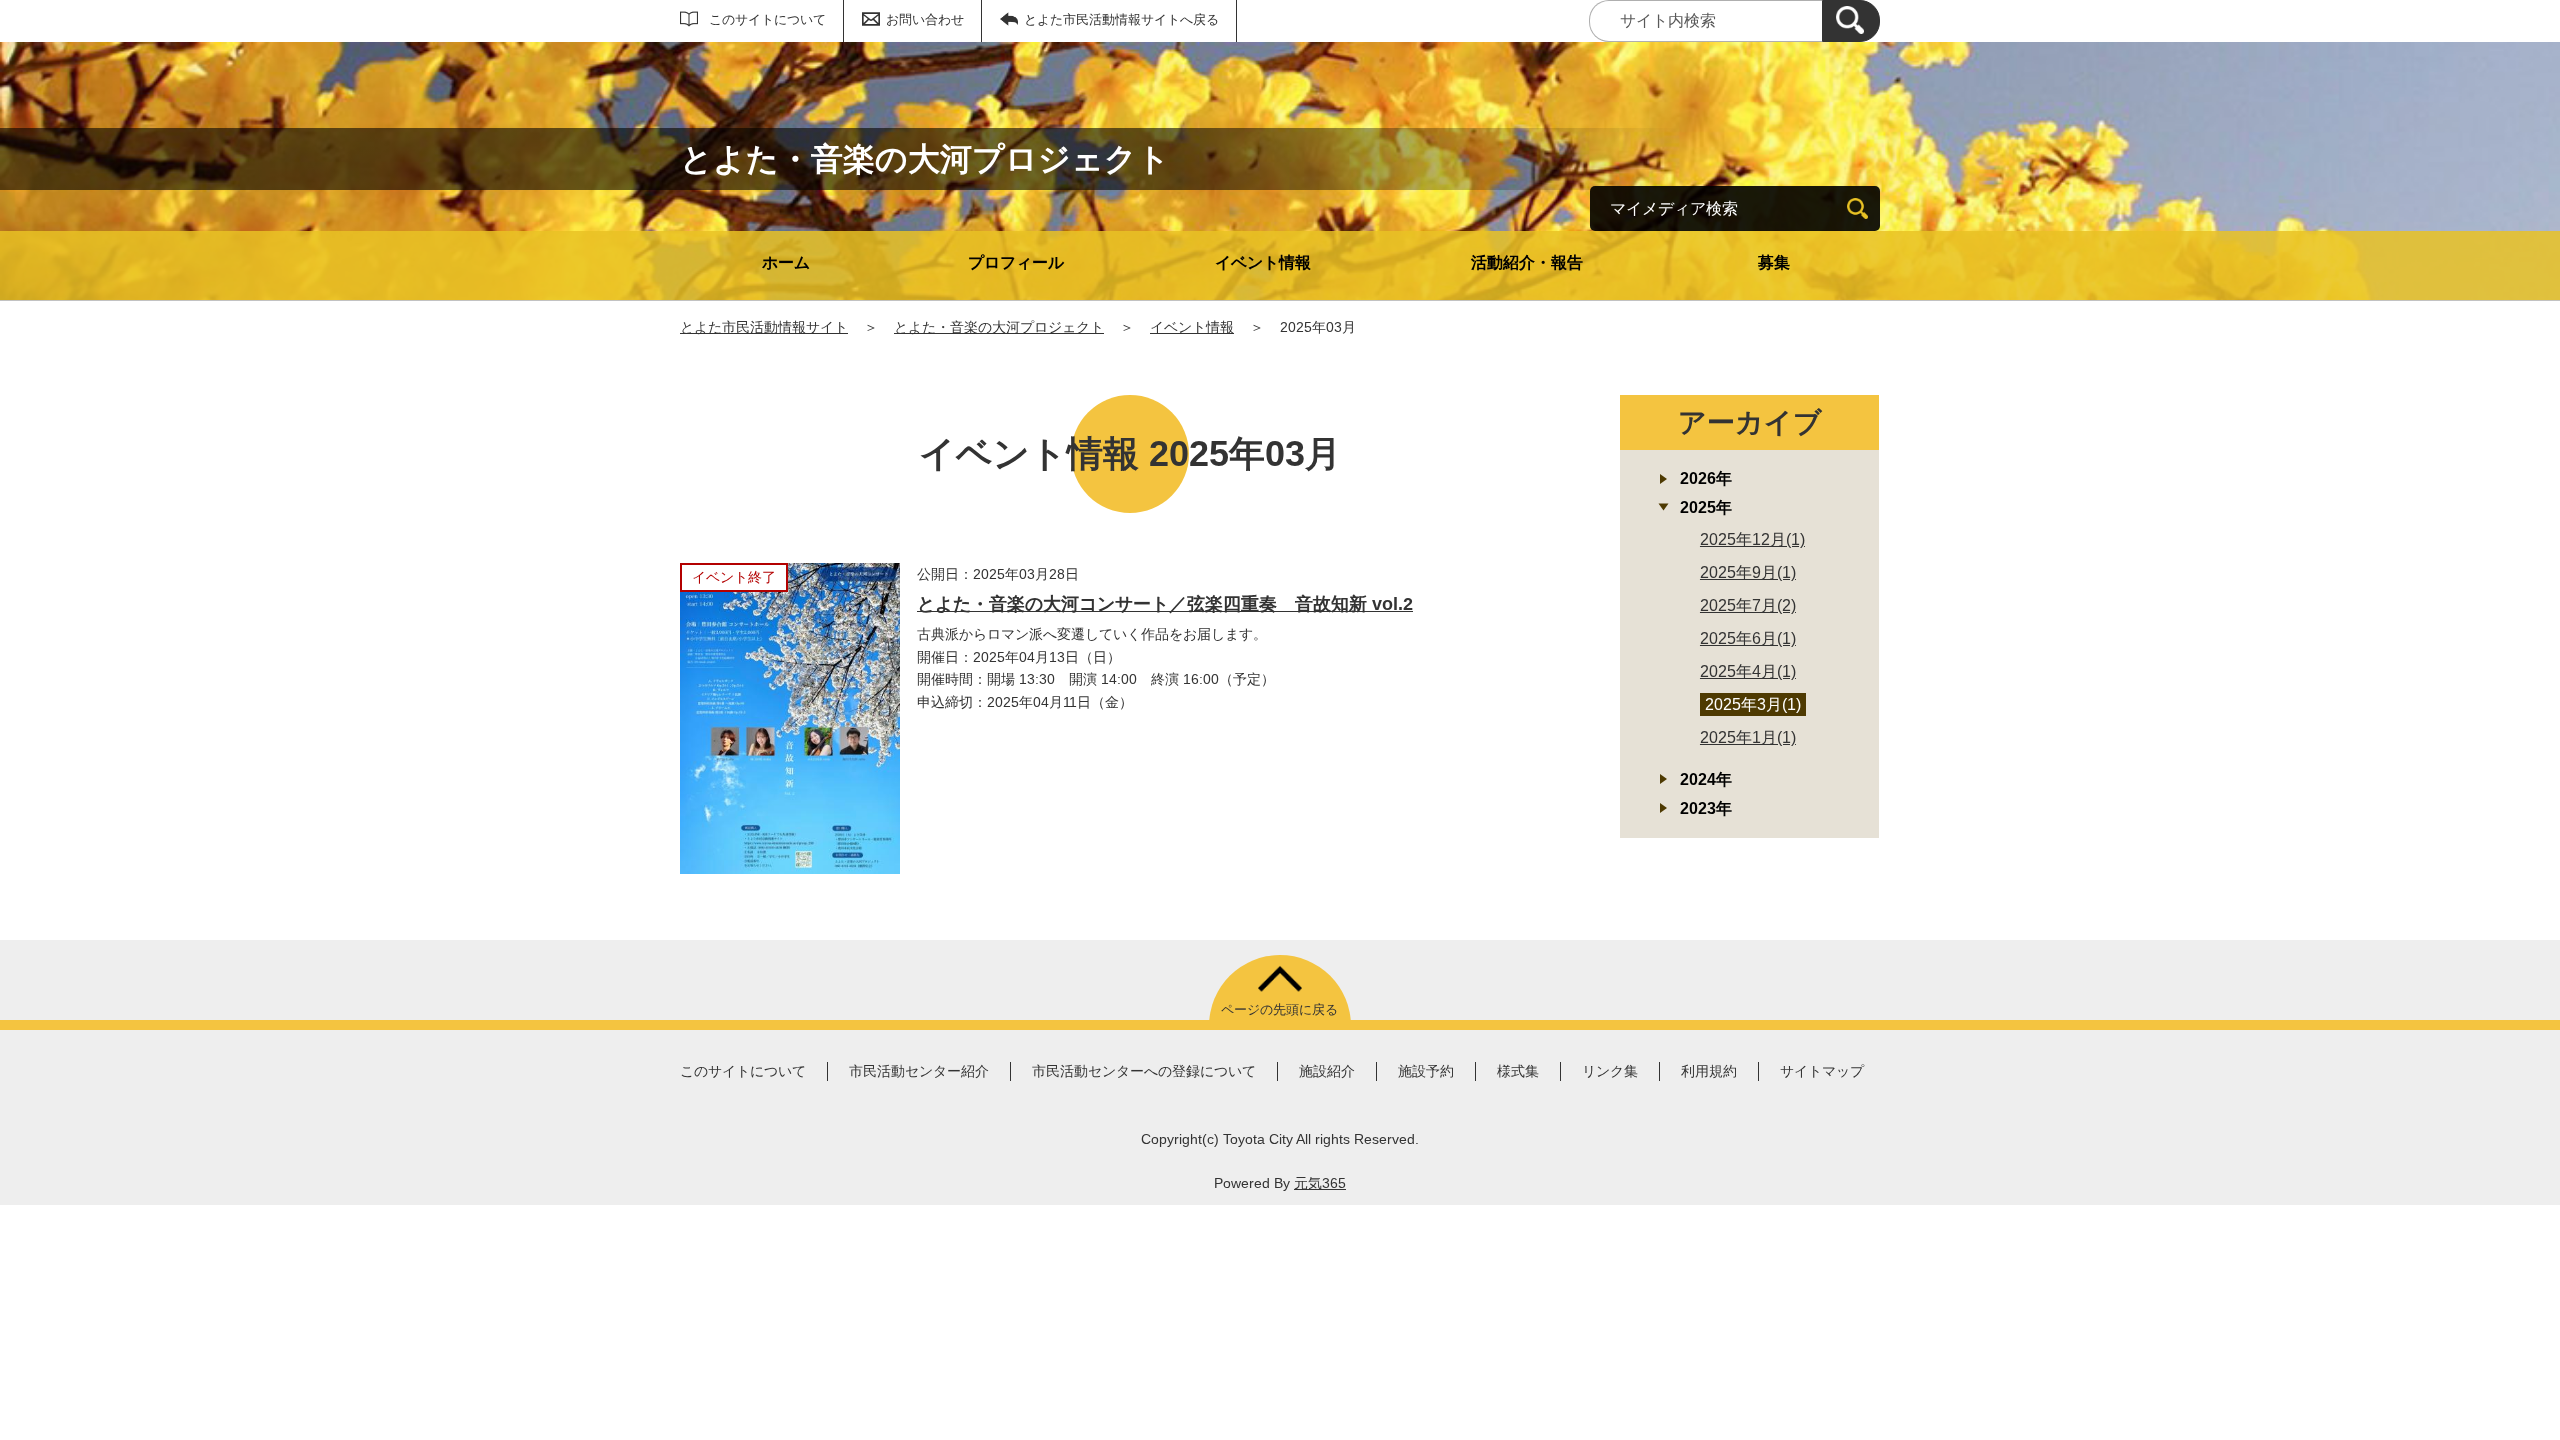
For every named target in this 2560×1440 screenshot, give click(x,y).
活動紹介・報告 (1527, 262)
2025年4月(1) (1748, 671)
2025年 (1706, 507)
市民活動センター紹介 (919, 1071)
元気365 (1320, 1183)
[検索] (1851, 21)
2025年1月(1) (1748, 737)
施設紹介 (1327, 1071)
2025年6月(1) (1748, 638)
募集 (1774, 262)
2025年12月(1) (1752, 539)
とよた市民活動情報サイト (764, 327)
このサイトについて (767, 19)
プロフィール (1016, 262)
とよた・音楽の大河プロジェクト (999, 327)
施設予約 (1426, 1071)
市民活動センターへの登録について (1144, 1071)
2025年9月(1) (1748, 572)
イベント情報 (1263, 262)
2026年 (1706, 478)
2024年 (1706, 779)
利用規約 (1709, 1071)
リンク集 (1610, 1071)
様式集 (1518, 1071)
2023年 (1706, 808)
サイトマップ (1822, 1071)
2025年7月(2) (1748, 605)
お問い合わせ (925, 19)
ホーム (786, 262)
